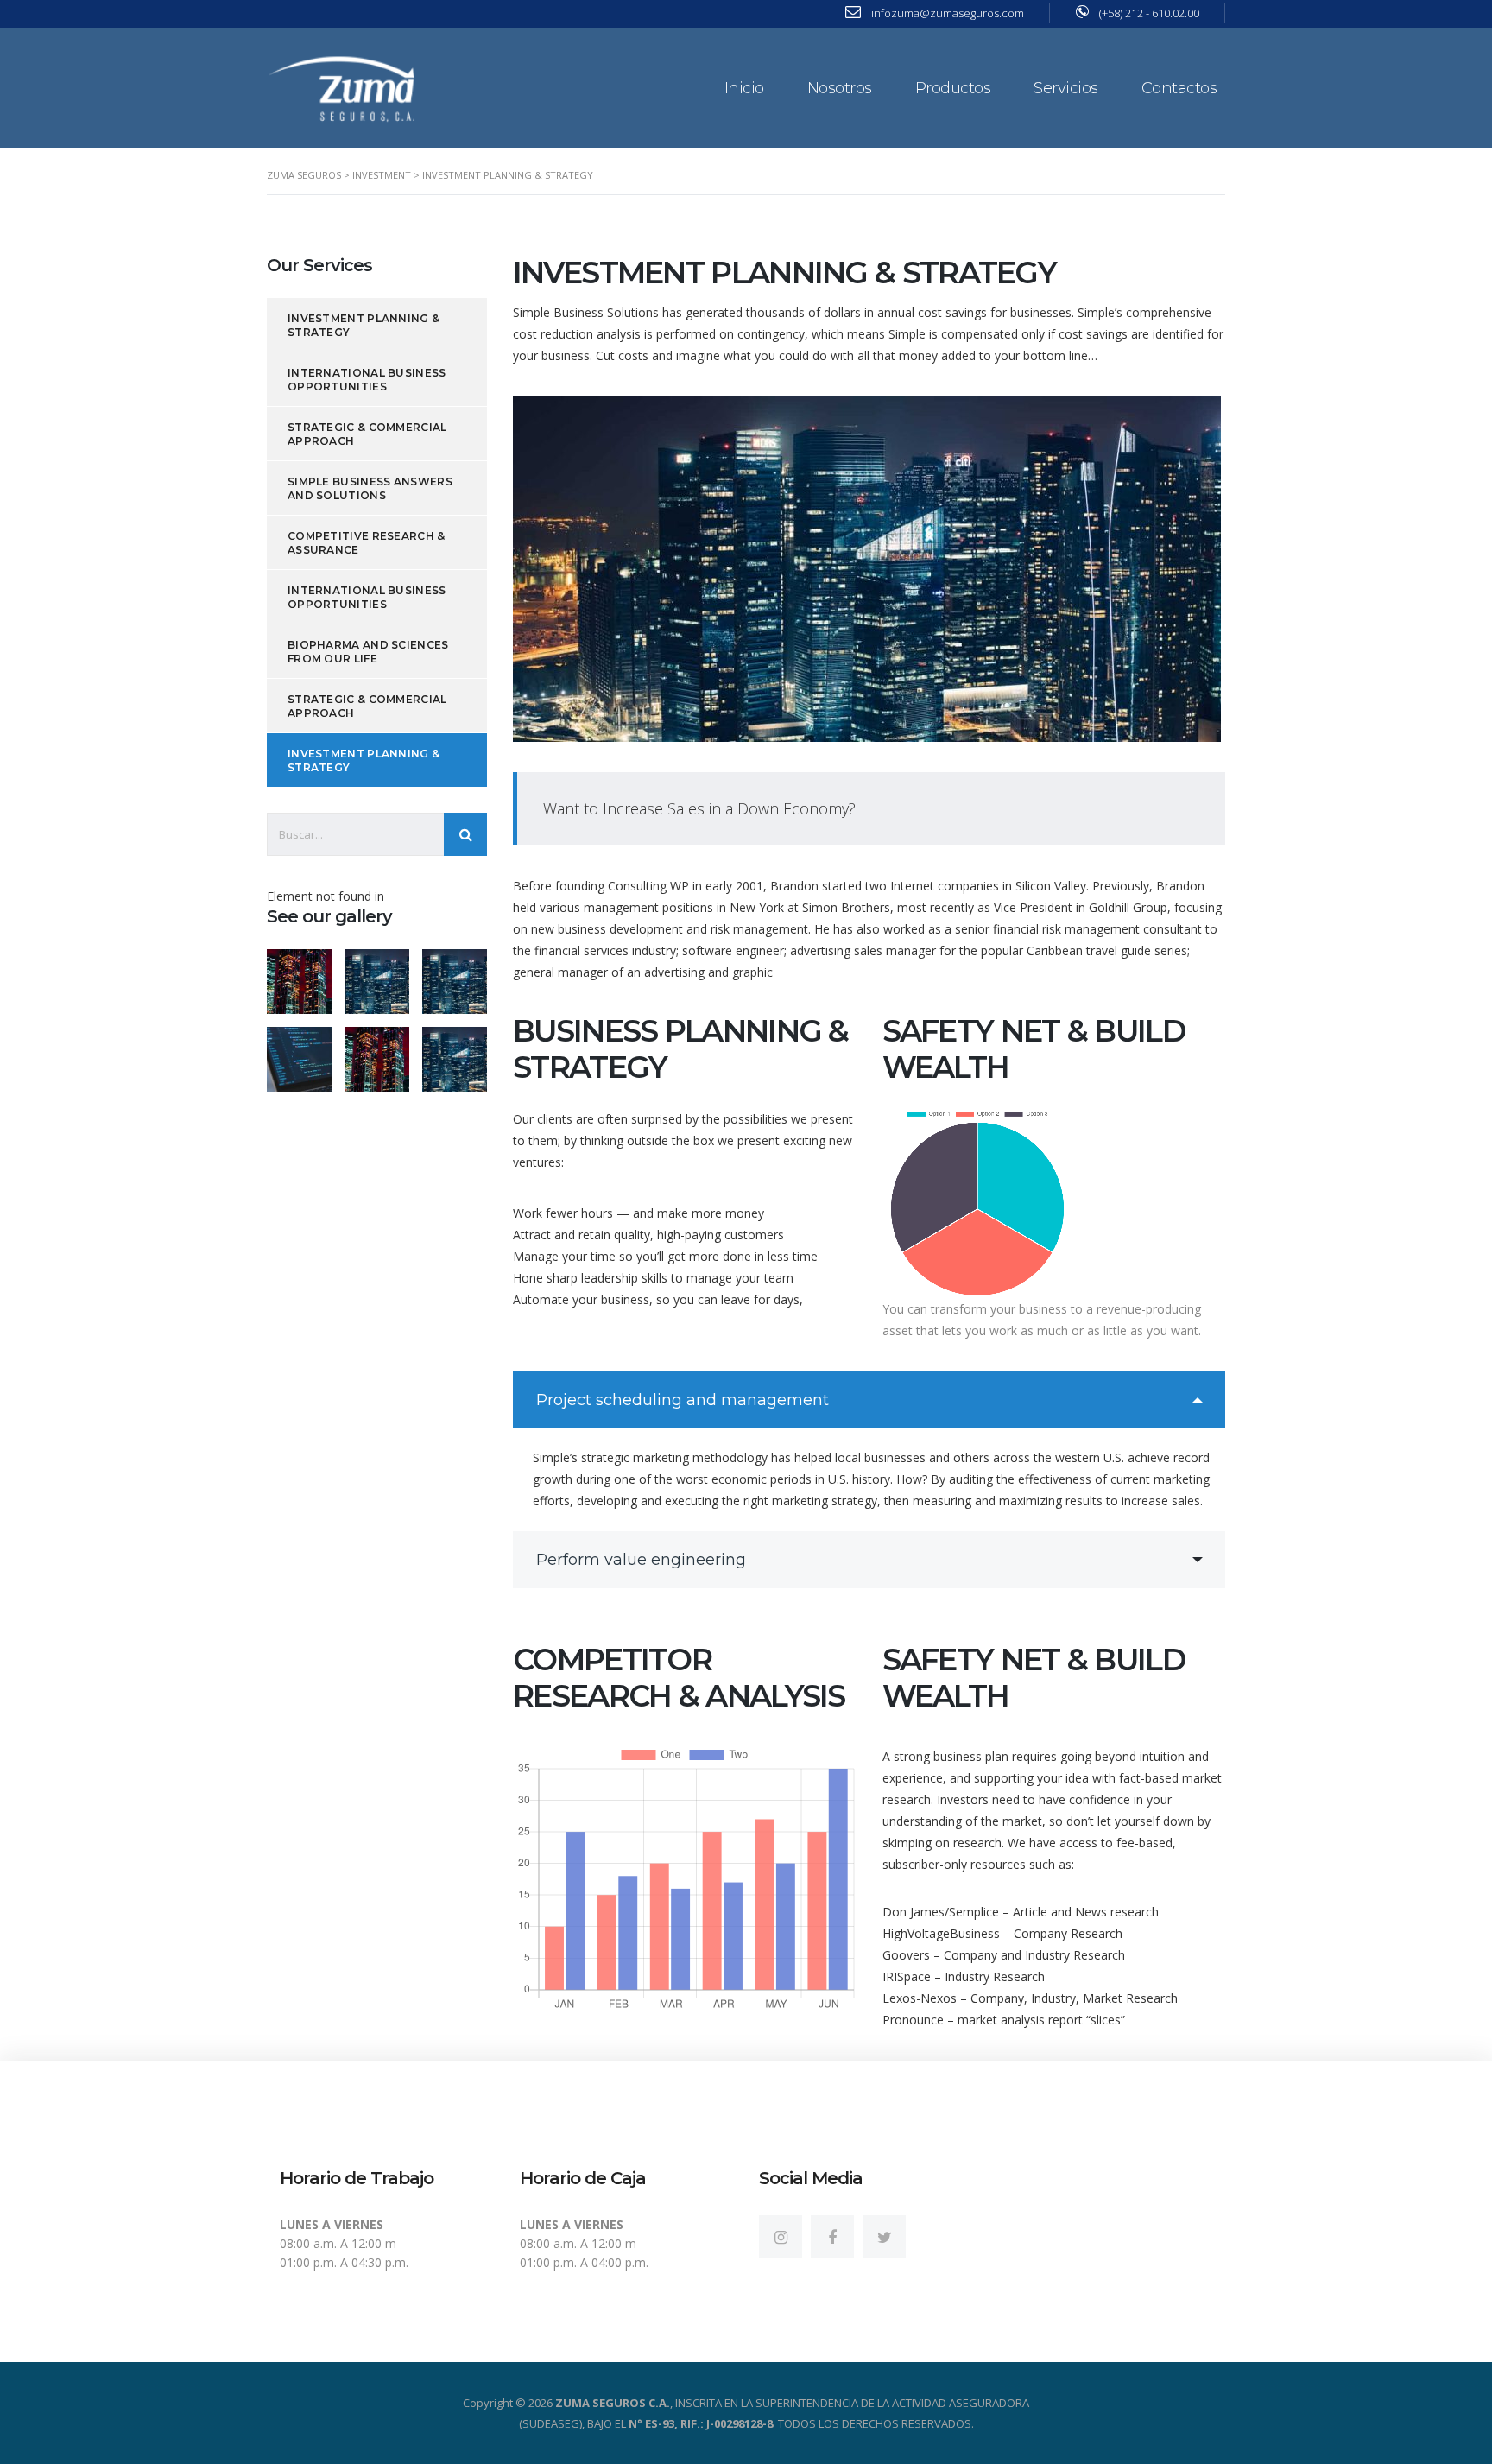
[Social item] (781, 2237)
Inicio (744, 88)
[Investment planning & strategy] (300, 975)
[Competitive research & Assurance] (376, 1053)
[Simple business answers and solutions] (300, 1053)
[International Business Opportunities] (376, 975)
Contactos (1179, 88)
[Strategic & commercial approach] (454, 975)
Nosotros (840, 88)
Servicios (1066, 88)
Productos (953, 88)
